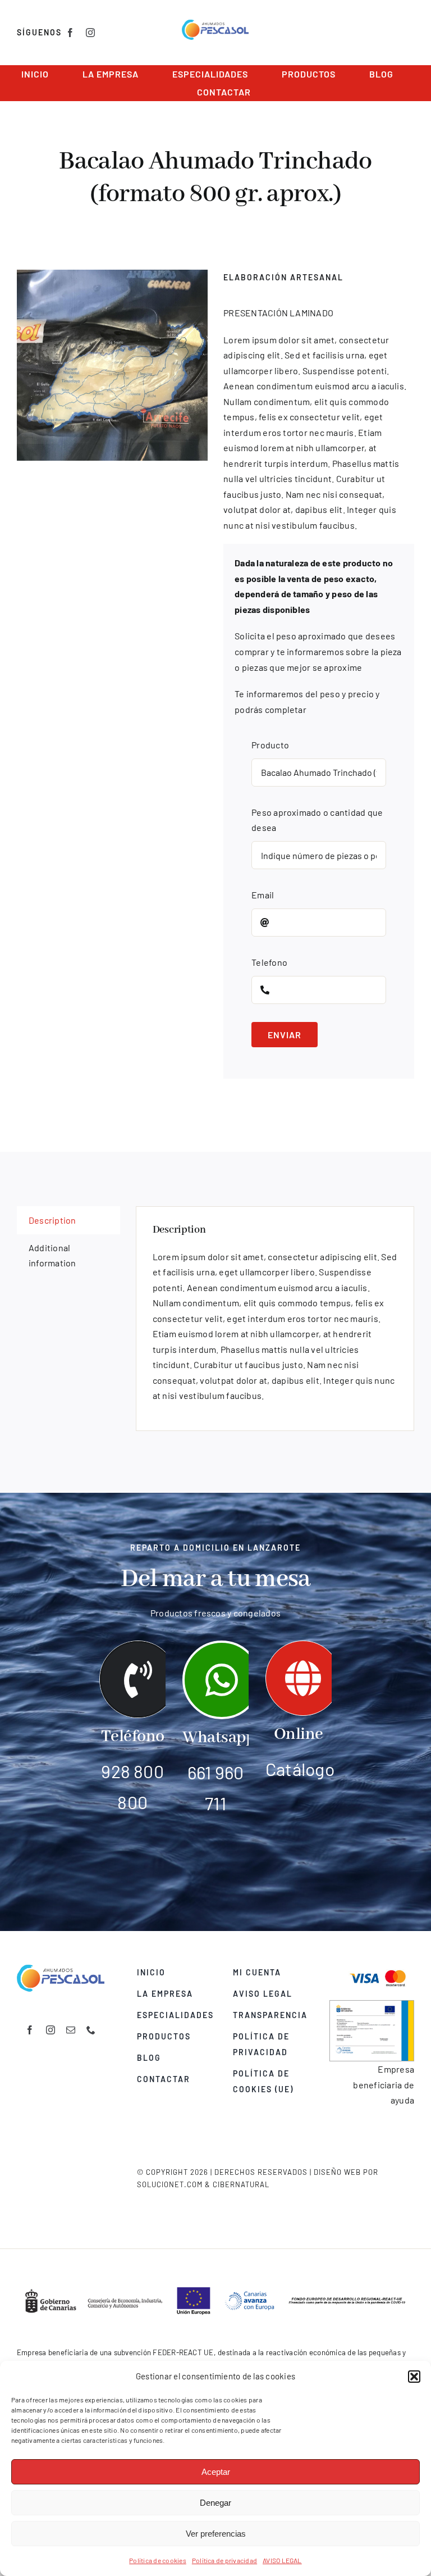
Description (52, 1220)
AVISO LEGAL (282, 2560)
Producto (270, 745)
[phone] (91, 2030)
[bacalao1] (112, 365)
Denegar (215, 2503)
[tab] (68, 1220)
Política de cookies (158, 2560)
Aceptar (216, 2472)
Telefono (269, 962)
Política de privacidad (224, 2560)
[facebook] (70, 33)
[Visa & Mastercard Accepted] (378, 1969)
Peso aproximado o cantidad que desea (317, 820)
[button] (414, 2377)
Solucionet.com (170, 2184)
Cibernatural (241, 2184)
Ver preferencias (216, 2534)
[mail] (71, 2030)
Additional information (52, 1255)
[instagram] (90, 33)
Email (263, 895)
